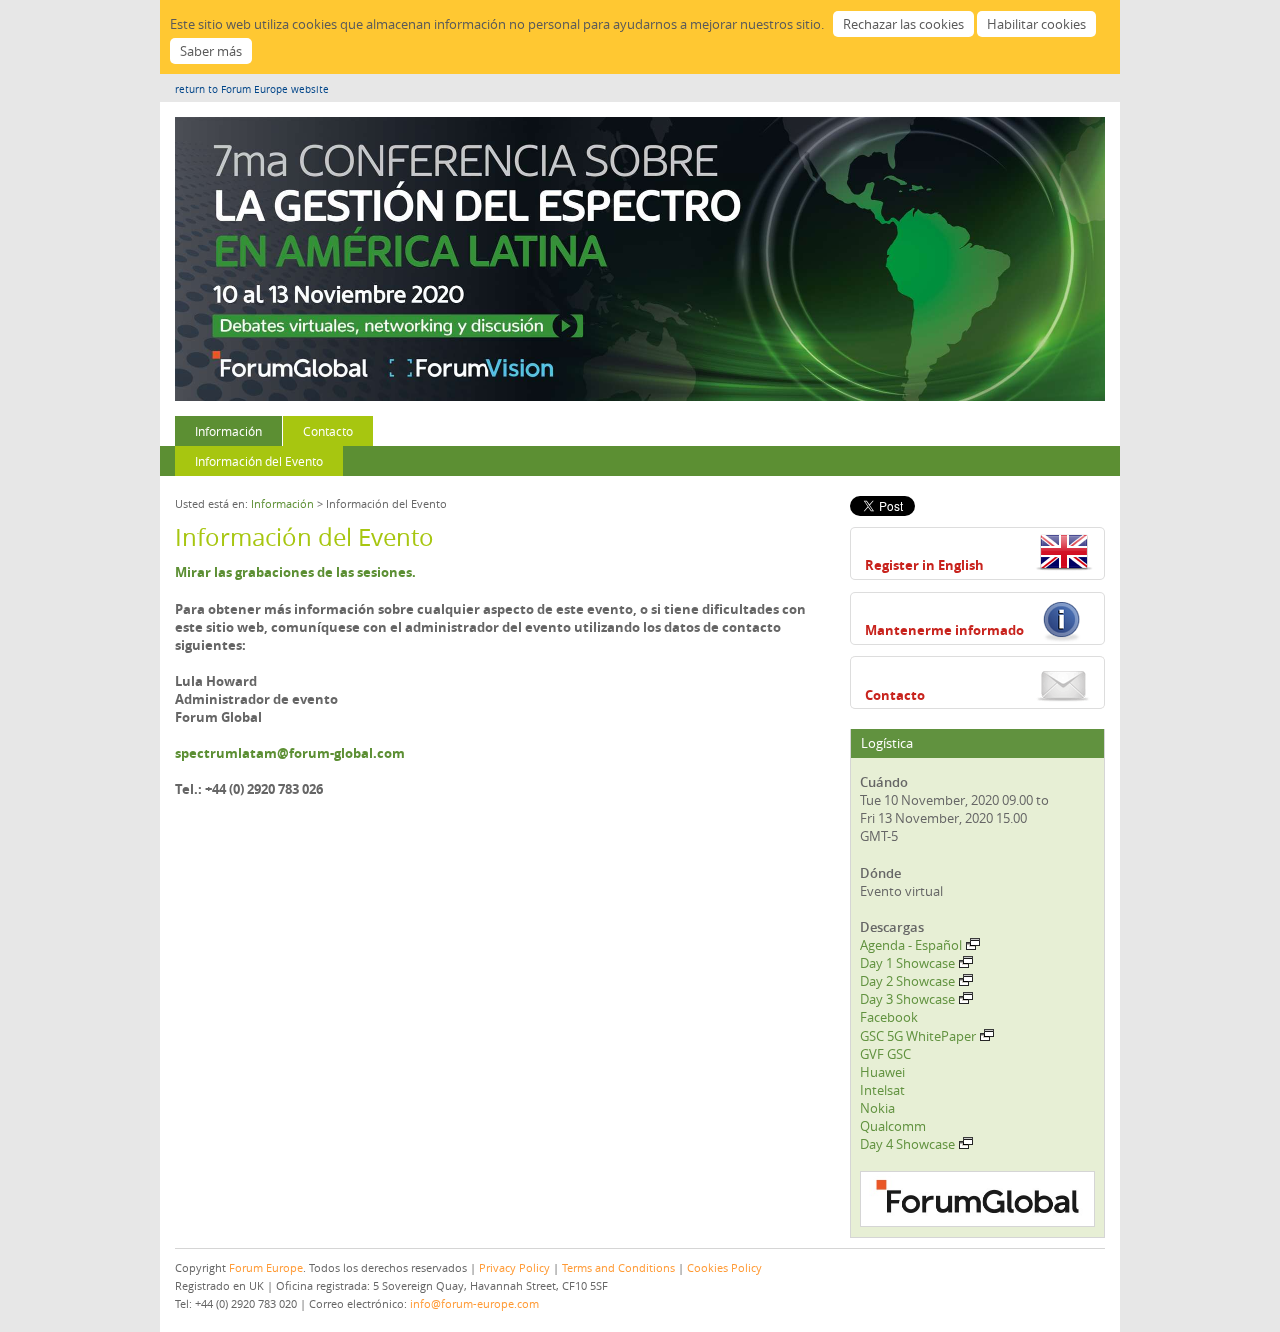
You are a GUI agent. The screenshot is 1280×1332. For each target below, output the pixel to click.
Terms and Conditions (618, 1267)
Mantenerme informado (944, 630)
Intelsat (882, 1090)
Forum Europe (266, 1267)
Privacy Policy (514, 1267)
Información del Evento (259, 461)
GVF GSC (885, 1054)
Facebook (889, 1017)
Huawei (882, 1072)
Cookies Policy (724, 1267)
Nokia (877, 1108)
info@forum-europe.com (474, 1303)
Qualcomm (893, 1126)
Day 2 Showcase (907, 981)
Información (228, 431)
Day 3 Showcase (907, 999)
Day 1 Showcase (907, 963)
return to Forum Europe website (252, 89)
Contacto (328, 431)
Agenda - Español (911, 945)
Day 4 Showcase (907, 1144)
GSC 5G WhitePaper (918, 1036)
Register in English (924, 565)
